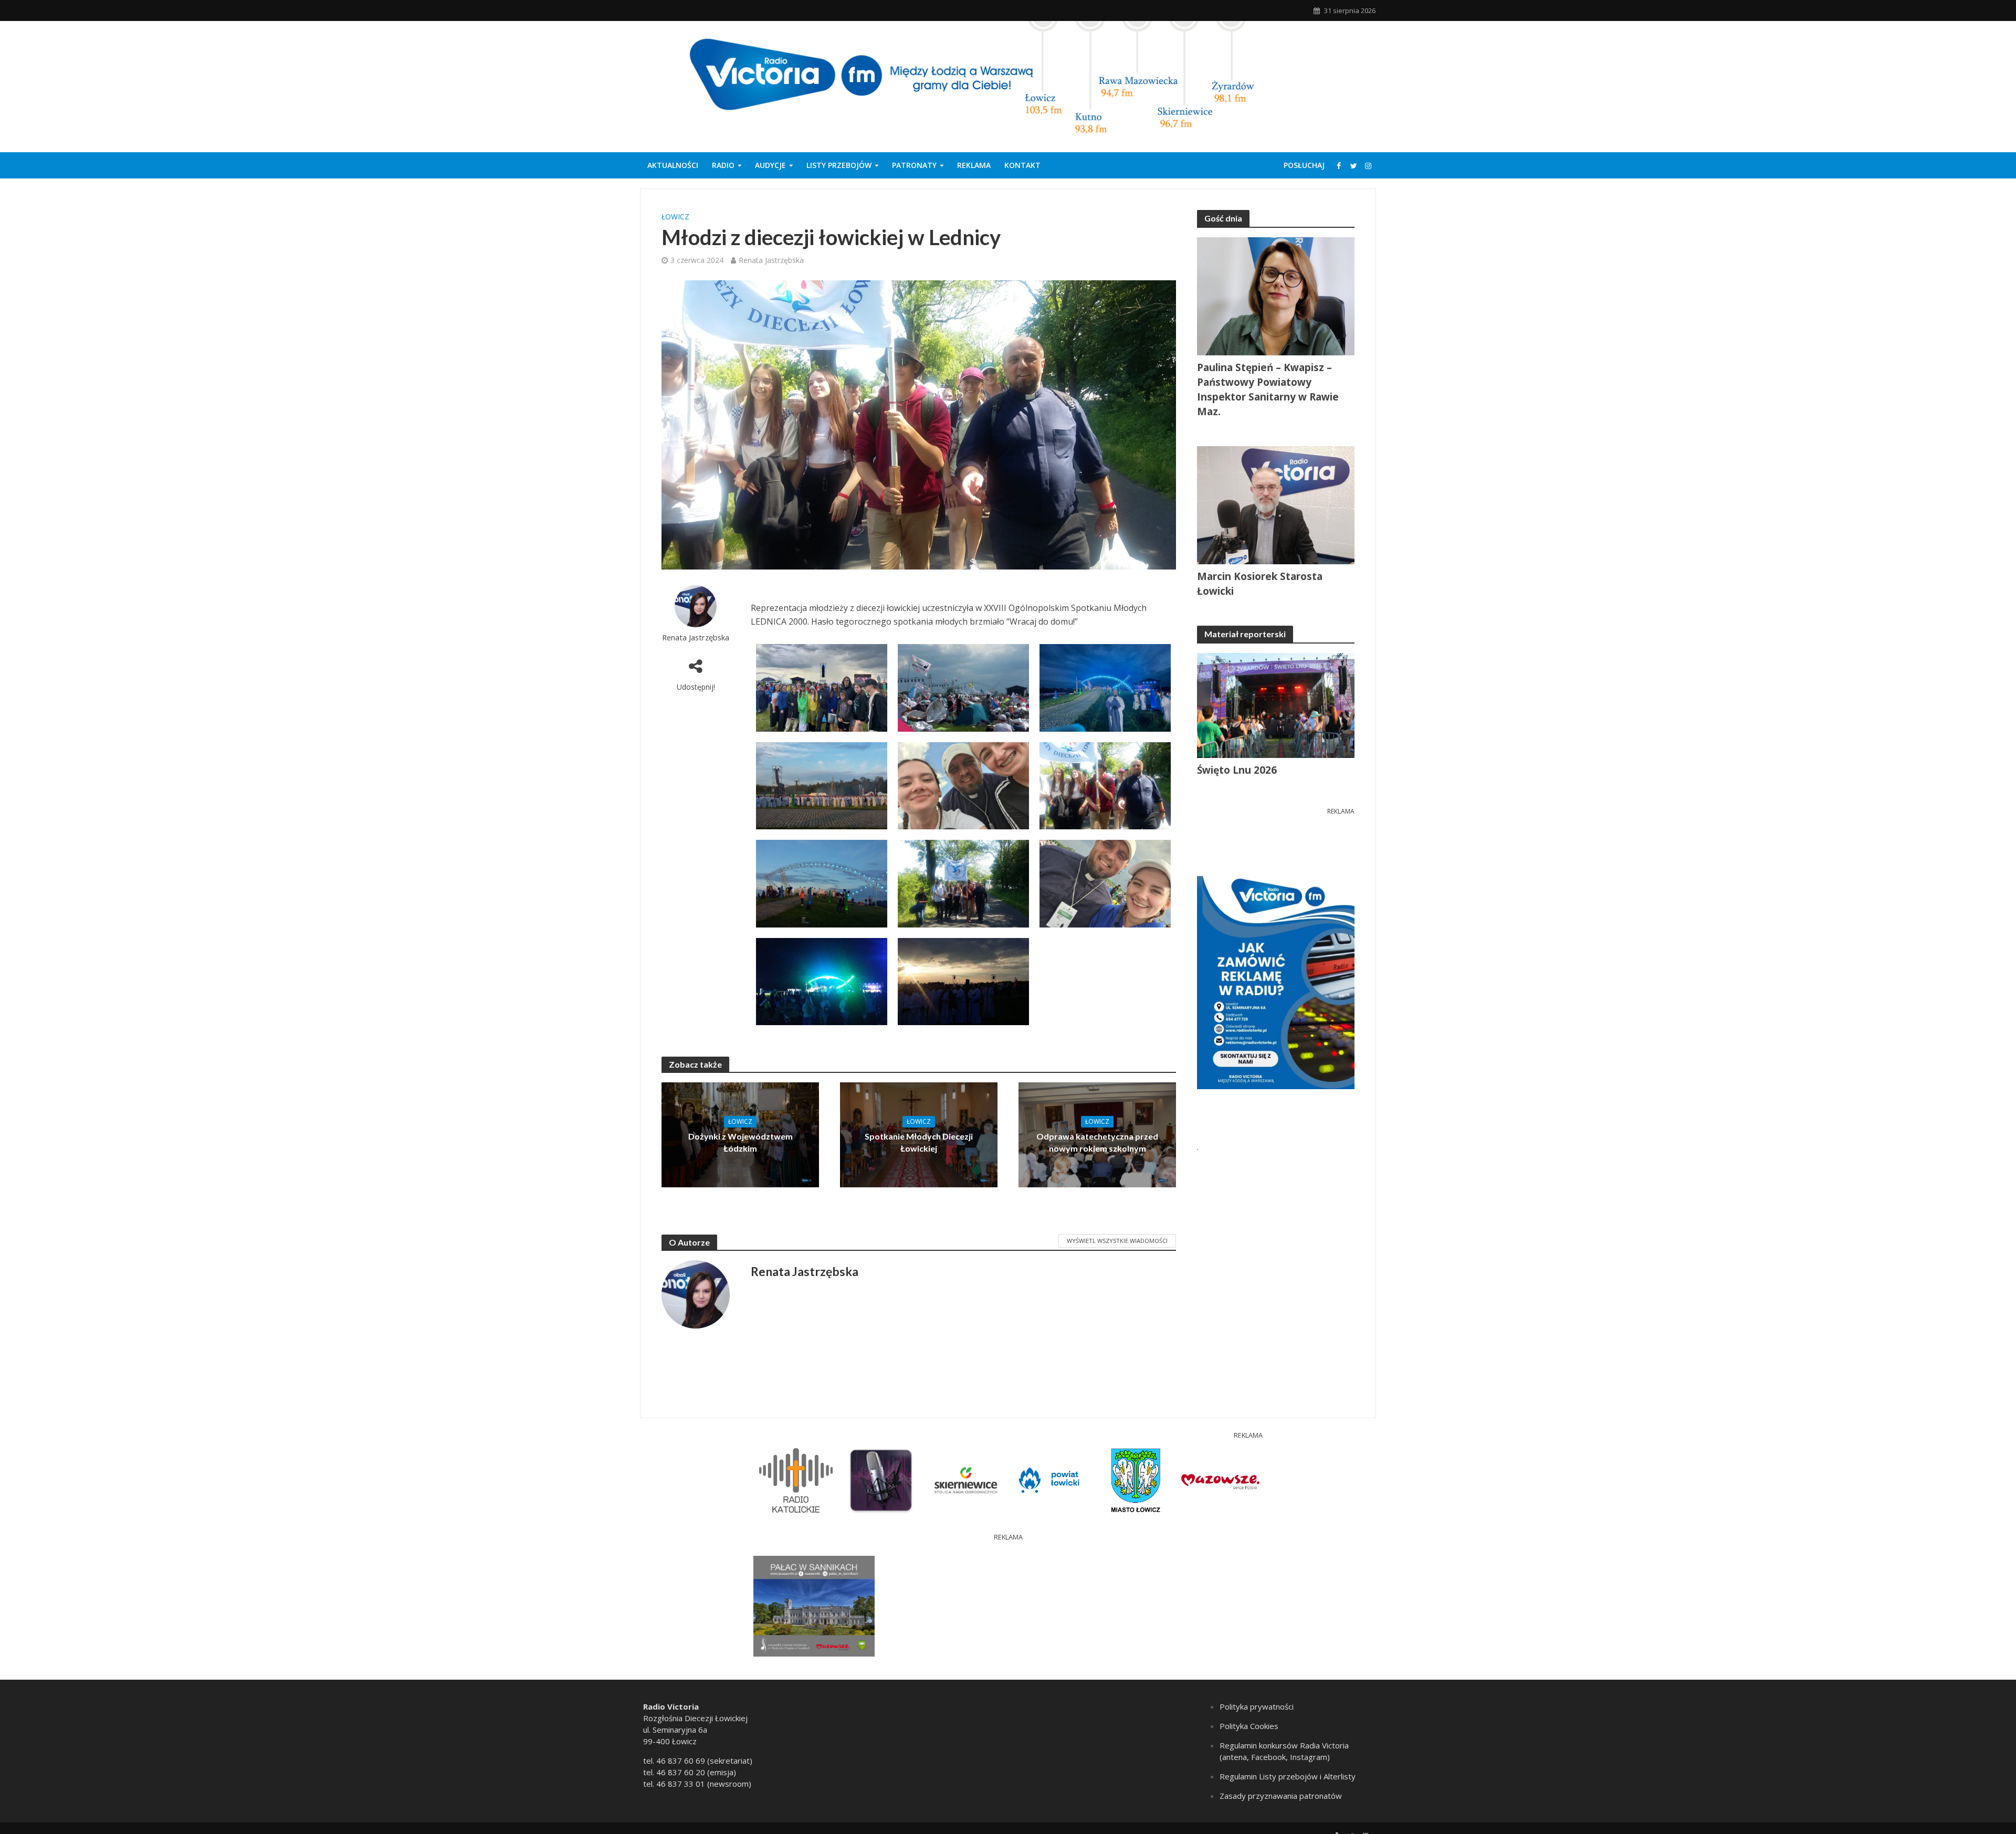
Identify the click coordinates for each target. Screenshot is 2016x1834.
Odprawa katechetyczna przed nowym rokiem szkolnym (1097, 1142)
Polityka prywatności (1257, 1706)
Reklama (974, 165)
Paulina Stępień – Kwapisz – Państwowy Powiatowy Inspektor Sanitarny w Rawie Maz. (1268, 389)
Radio (723, 165)
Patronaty (914, 165)
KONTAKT (1022, 165)
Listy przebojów (839, 165)
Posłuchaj (1304, 165)
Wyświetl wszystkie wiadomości (1117, 1241)
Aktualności (673, 165)
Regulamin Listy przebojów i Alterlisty (1288, 1776)
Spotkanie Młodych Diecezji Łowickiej (919, 1142)
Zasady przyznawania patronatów (1281, 1796)
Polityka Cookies (1249, 1726)
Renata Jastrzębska (771, 260)
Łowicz (675, 217)
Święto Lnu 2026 (1237, 770)
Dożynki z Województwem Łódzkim (741, 1142)
